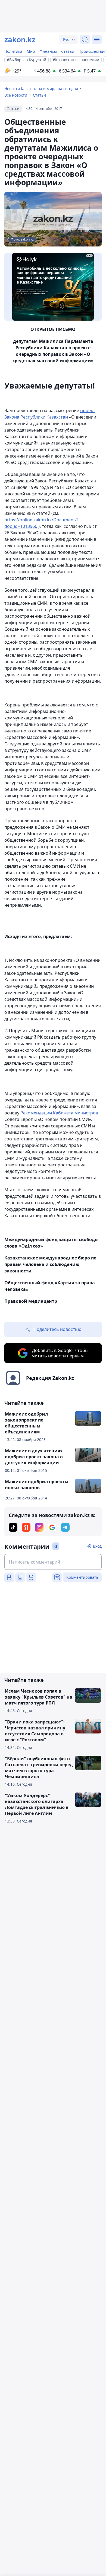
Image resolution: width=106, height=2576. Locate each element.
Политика (13, 51)
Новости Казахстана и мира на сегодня (41, 89)
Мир (31, 51)
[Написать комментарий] (53, 1562)
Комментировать (82, 1577)
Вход (97, 1546)
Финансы (48, 51)
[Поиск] (85, 40)
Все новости (16, 95)
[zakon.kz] (20, 40)
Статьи (68, 51)
